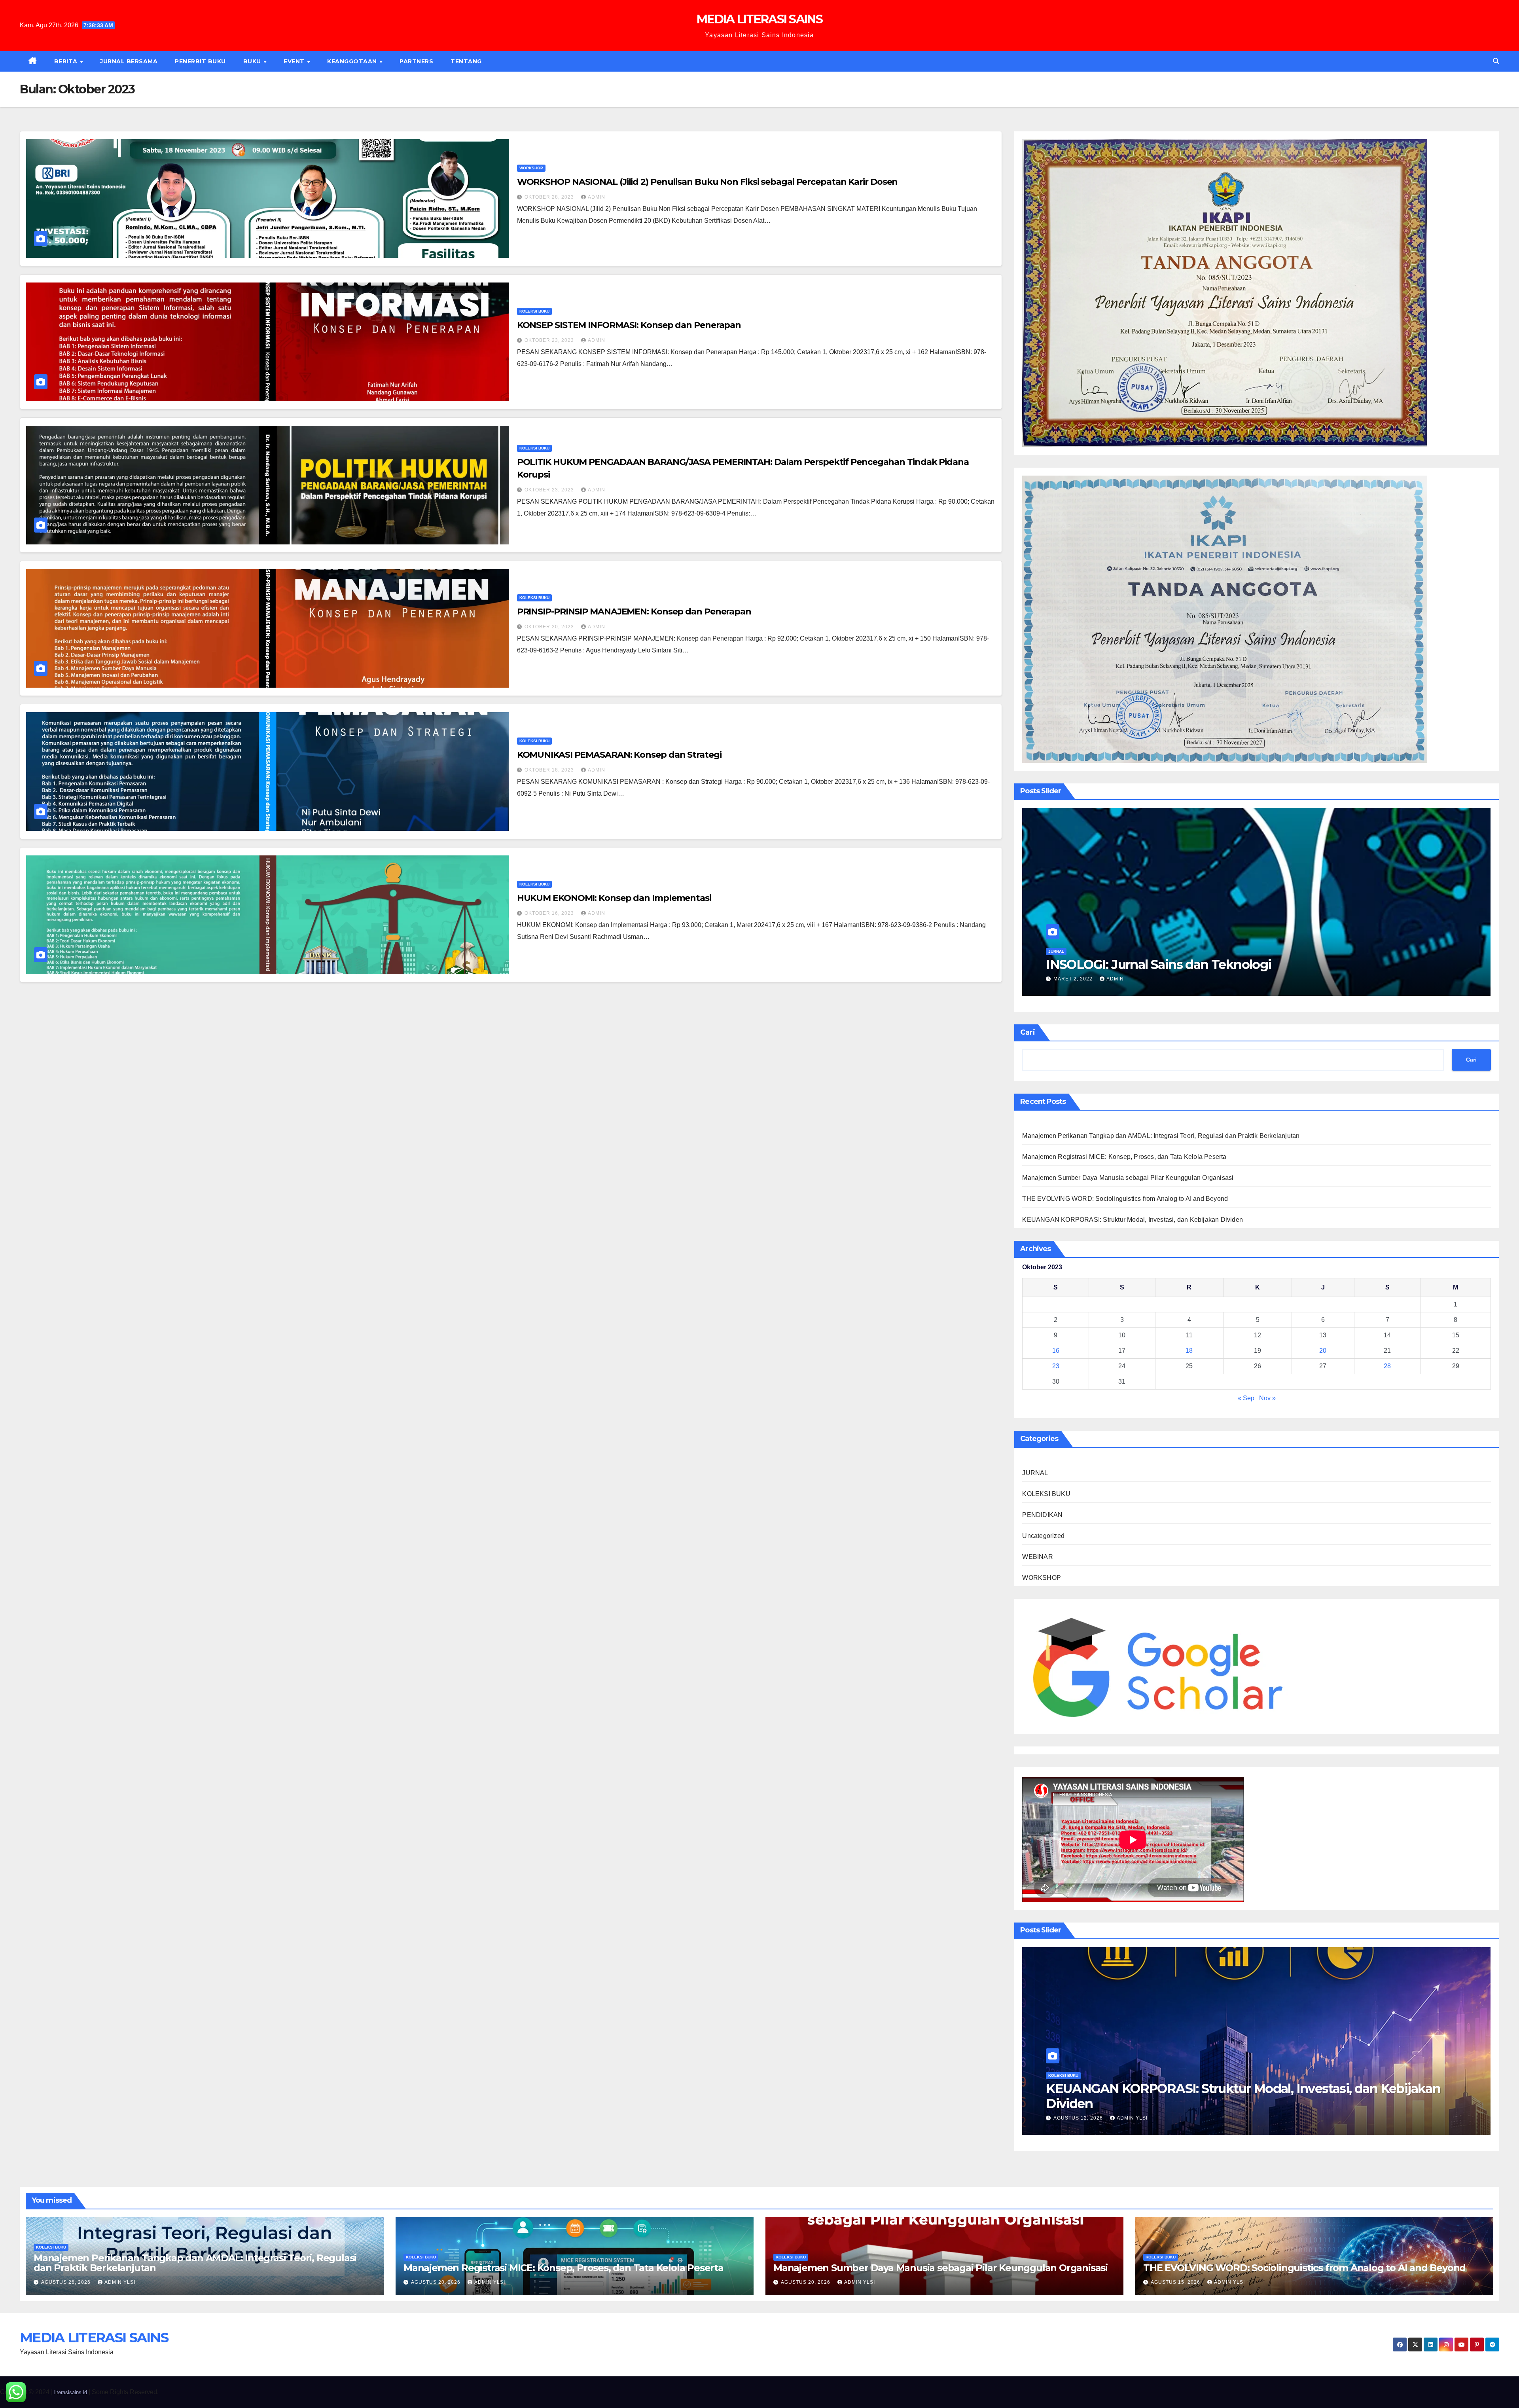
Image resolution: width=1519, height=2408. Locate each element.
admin (597, 197)
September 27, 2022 (1082, 979)
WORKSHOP (531, 168)
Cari (1028, 1032)
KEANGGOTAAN (353, 61)
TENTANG (466, 61)
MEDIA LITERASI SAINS (759, 19)
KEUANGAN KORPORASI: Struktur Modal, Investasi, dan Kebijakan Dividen (1133, 1220)
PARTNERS (416, 61)
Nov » (1267, 1398)
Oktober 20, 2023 (550, 627)
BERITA (67, 61)
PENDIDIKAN (1042, 1515)
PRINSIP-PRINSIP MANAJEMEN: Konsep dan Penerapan (634, 611)
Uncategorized (1043, 1536)
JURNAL (1056, 951)
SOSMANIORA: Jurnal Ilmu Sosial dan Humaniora (1191, 964)
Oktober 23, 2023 (550, 340)
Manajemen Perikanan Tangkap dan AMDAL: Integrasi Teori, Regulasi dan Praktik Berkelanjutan (1161, 1136)
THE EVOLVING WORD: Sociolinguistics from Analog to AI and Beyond (1125, 1199)
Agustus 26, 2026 (67, 2282)
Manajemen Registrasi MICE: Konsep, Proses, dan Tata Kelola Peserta (1124, 1157)
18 (1189, 1351)
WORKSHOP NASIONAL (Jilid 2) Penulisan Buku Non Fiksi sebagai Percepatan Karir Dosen (707, 182)
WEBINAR (1037, 1557)
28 (1387, 1366)
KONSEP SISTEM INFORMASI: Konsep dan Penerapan (629, 325)
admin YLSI (1132, 2118)
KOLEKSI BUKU (534, 311)
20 (1323, 1351)
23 (1056, 1366)
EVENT (295, 61)
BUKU (253, 61)
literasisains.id (71, 2392)
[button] (1496, 61)
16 (1056, 1351)
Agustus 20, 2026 (1079, 2118)
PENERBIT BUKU (200, 61)
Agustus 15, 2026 (1176, 2282)
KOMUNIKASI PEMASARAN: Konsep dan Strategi (619, 755)
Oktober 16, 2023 (550, 913)
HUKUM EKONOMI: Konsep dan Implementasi (614, 898)
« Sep (1246, 1398)
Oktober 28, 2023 (550, 197)
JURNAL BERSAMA (129, 61)
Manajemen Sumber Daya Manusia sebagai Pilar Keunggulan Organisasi (1128, 1178)
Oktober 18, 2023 (550, 770)
